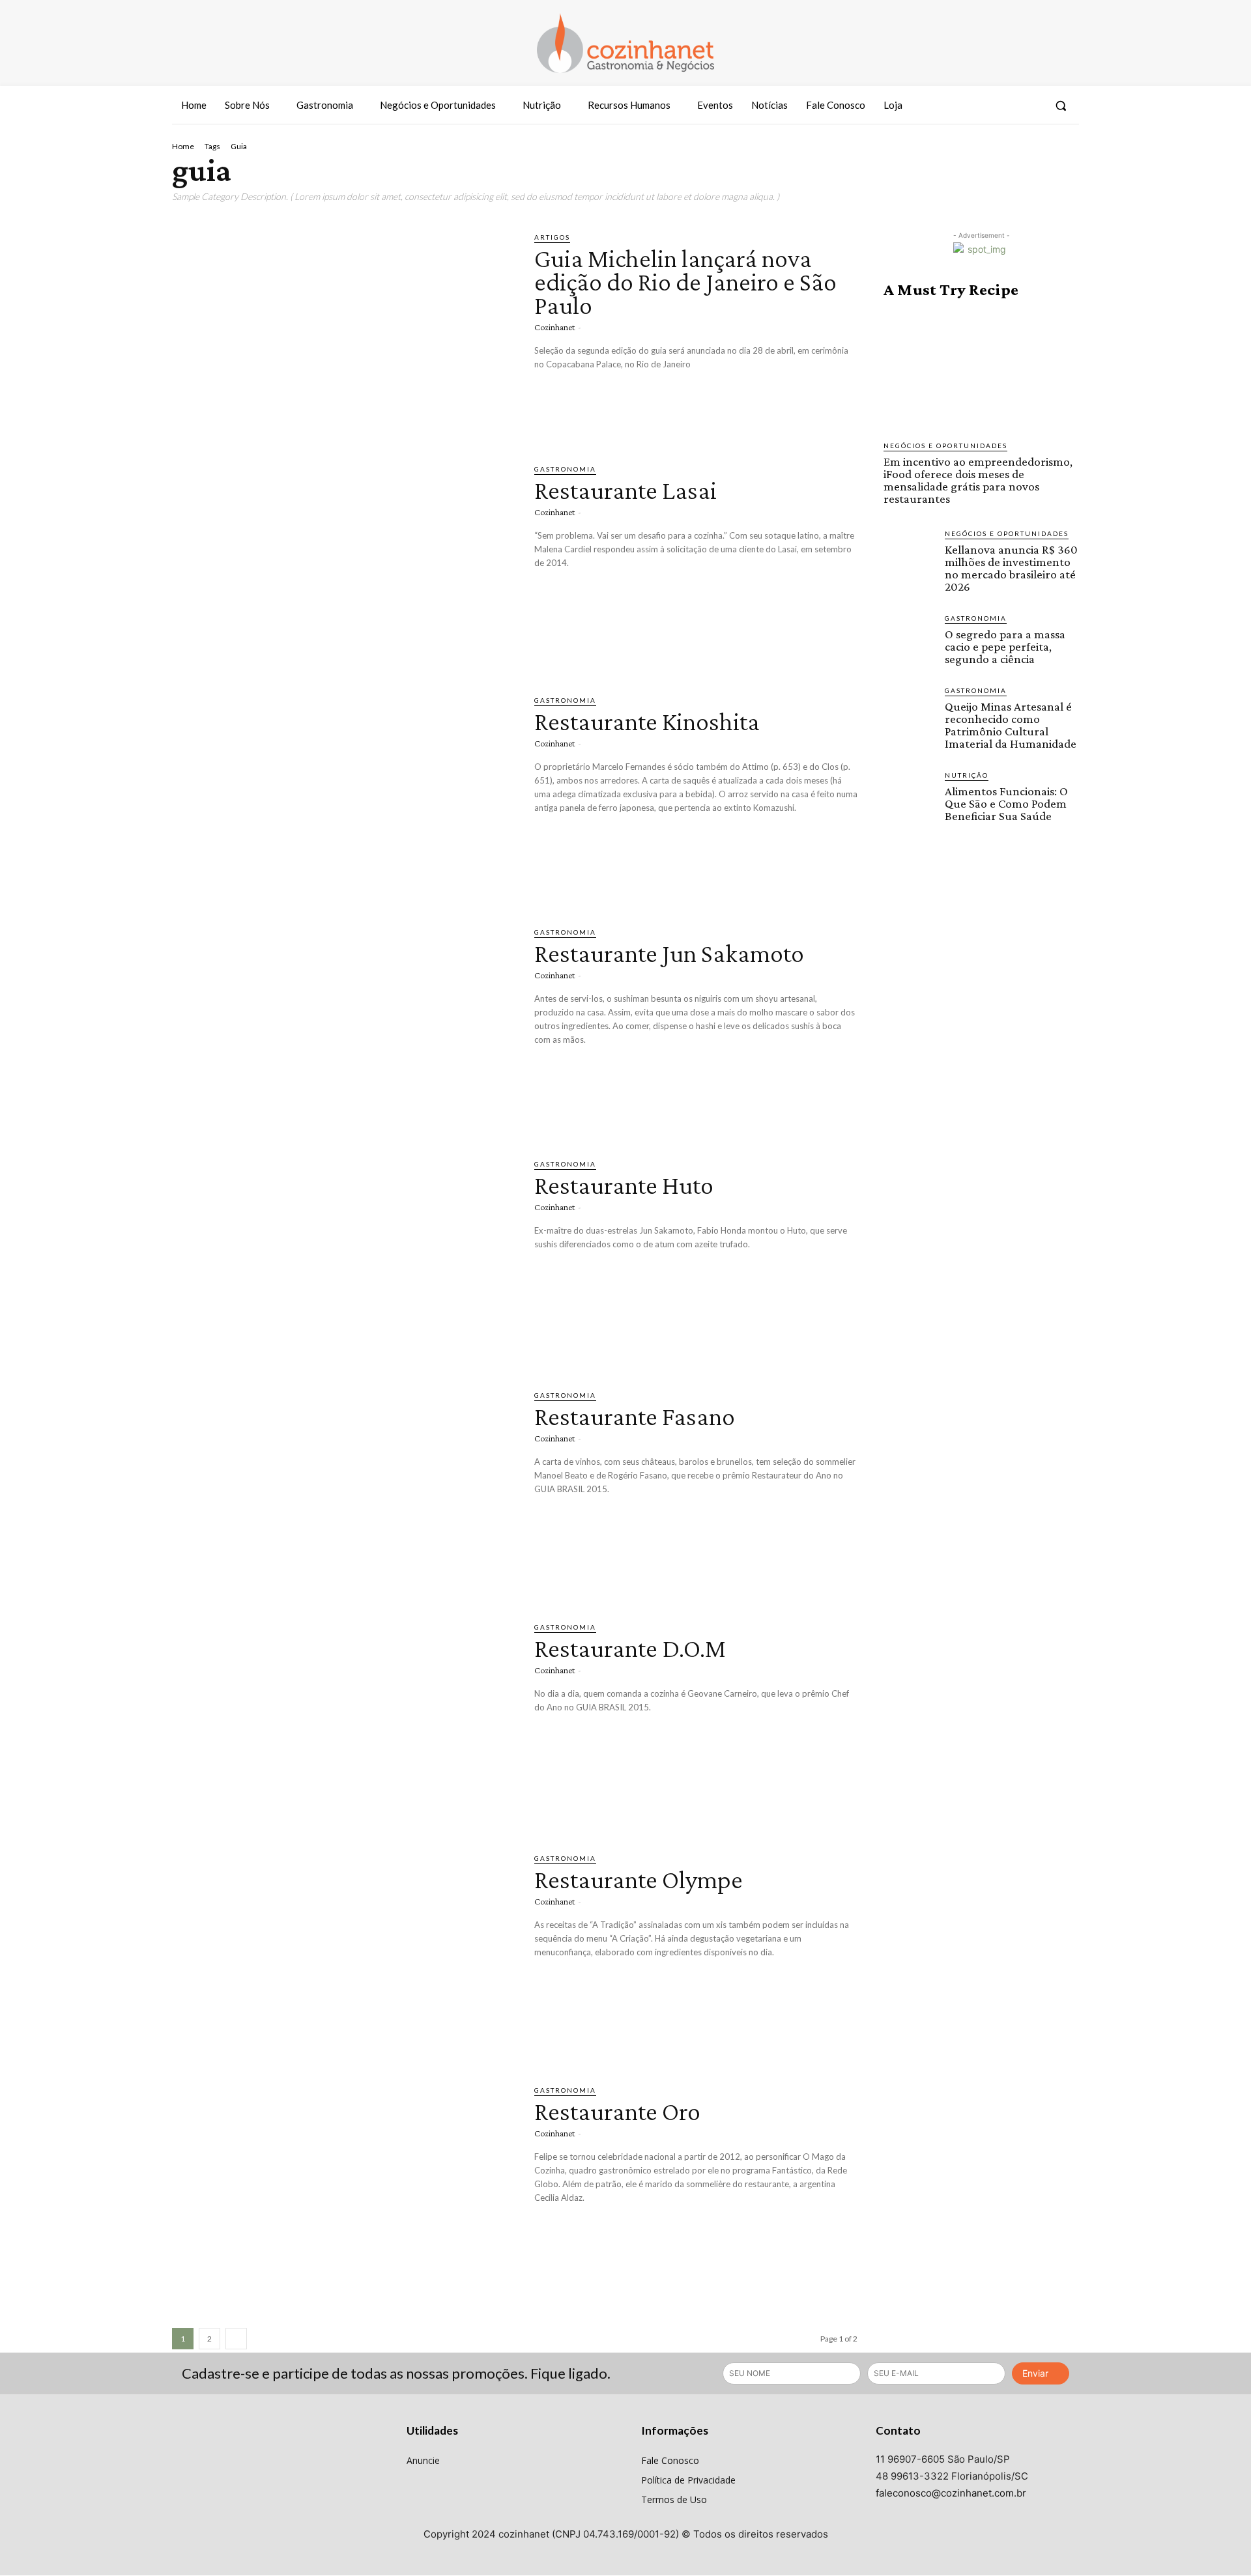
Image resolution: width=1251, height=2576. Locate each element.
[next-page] (236, 2339)
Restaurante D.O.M (630, 1648)
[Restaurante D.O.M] (343, 1721)
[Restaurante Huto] (343, 1258)
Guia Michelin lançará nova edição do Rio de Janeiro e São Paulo (685, 282)
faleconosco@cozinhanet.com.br (951, 2493)
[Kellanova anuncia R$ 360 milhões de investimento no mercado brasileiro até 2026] (909, 554)
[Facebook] (983, 106)
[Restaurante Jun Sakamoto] (343, 1026)
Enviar (1035, 2373)
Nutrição (967, 775)
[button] (1061, 106)
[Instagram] (1007, 106)
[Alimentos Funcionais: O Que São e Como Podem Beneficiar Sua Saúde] (909, 795)
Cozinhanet (554, 327)
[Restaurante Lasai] (343, 563)
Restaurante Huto (624, 1185)
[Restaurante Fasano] (343, 1490)
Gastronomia (565, 469)
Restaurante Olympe (639, 1879)
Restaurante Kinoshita (647, 721)
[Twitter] (1031, 106)
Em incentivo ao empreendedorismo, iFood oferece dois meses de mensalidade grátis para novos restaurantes (978, 480)
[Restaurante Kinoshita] (343, 795)
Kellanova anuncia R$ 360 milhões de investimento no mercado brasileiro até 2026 (1011, 568)
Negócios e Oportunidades (945, 446)
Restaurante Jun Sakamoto (669, 953)
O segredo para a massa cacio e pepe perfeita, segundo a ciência (1005, 646)
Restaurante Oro (617, 2111)
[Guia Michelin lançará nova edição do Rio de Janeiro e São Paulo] (343, 332)
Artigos (552, 237)
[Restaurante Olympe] (343, 1953)
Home (183, 146)
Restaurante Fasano (635, 1416)
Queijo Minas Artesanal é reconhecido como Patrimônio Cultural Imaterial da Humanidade (1011, 725)
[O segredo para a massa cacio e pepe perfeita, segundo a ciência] (909, 638)
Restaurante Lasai (625, 490)
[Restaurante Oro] (343, 2185)
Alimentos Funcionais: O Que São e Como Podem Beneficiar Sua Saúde (1006, 803)
